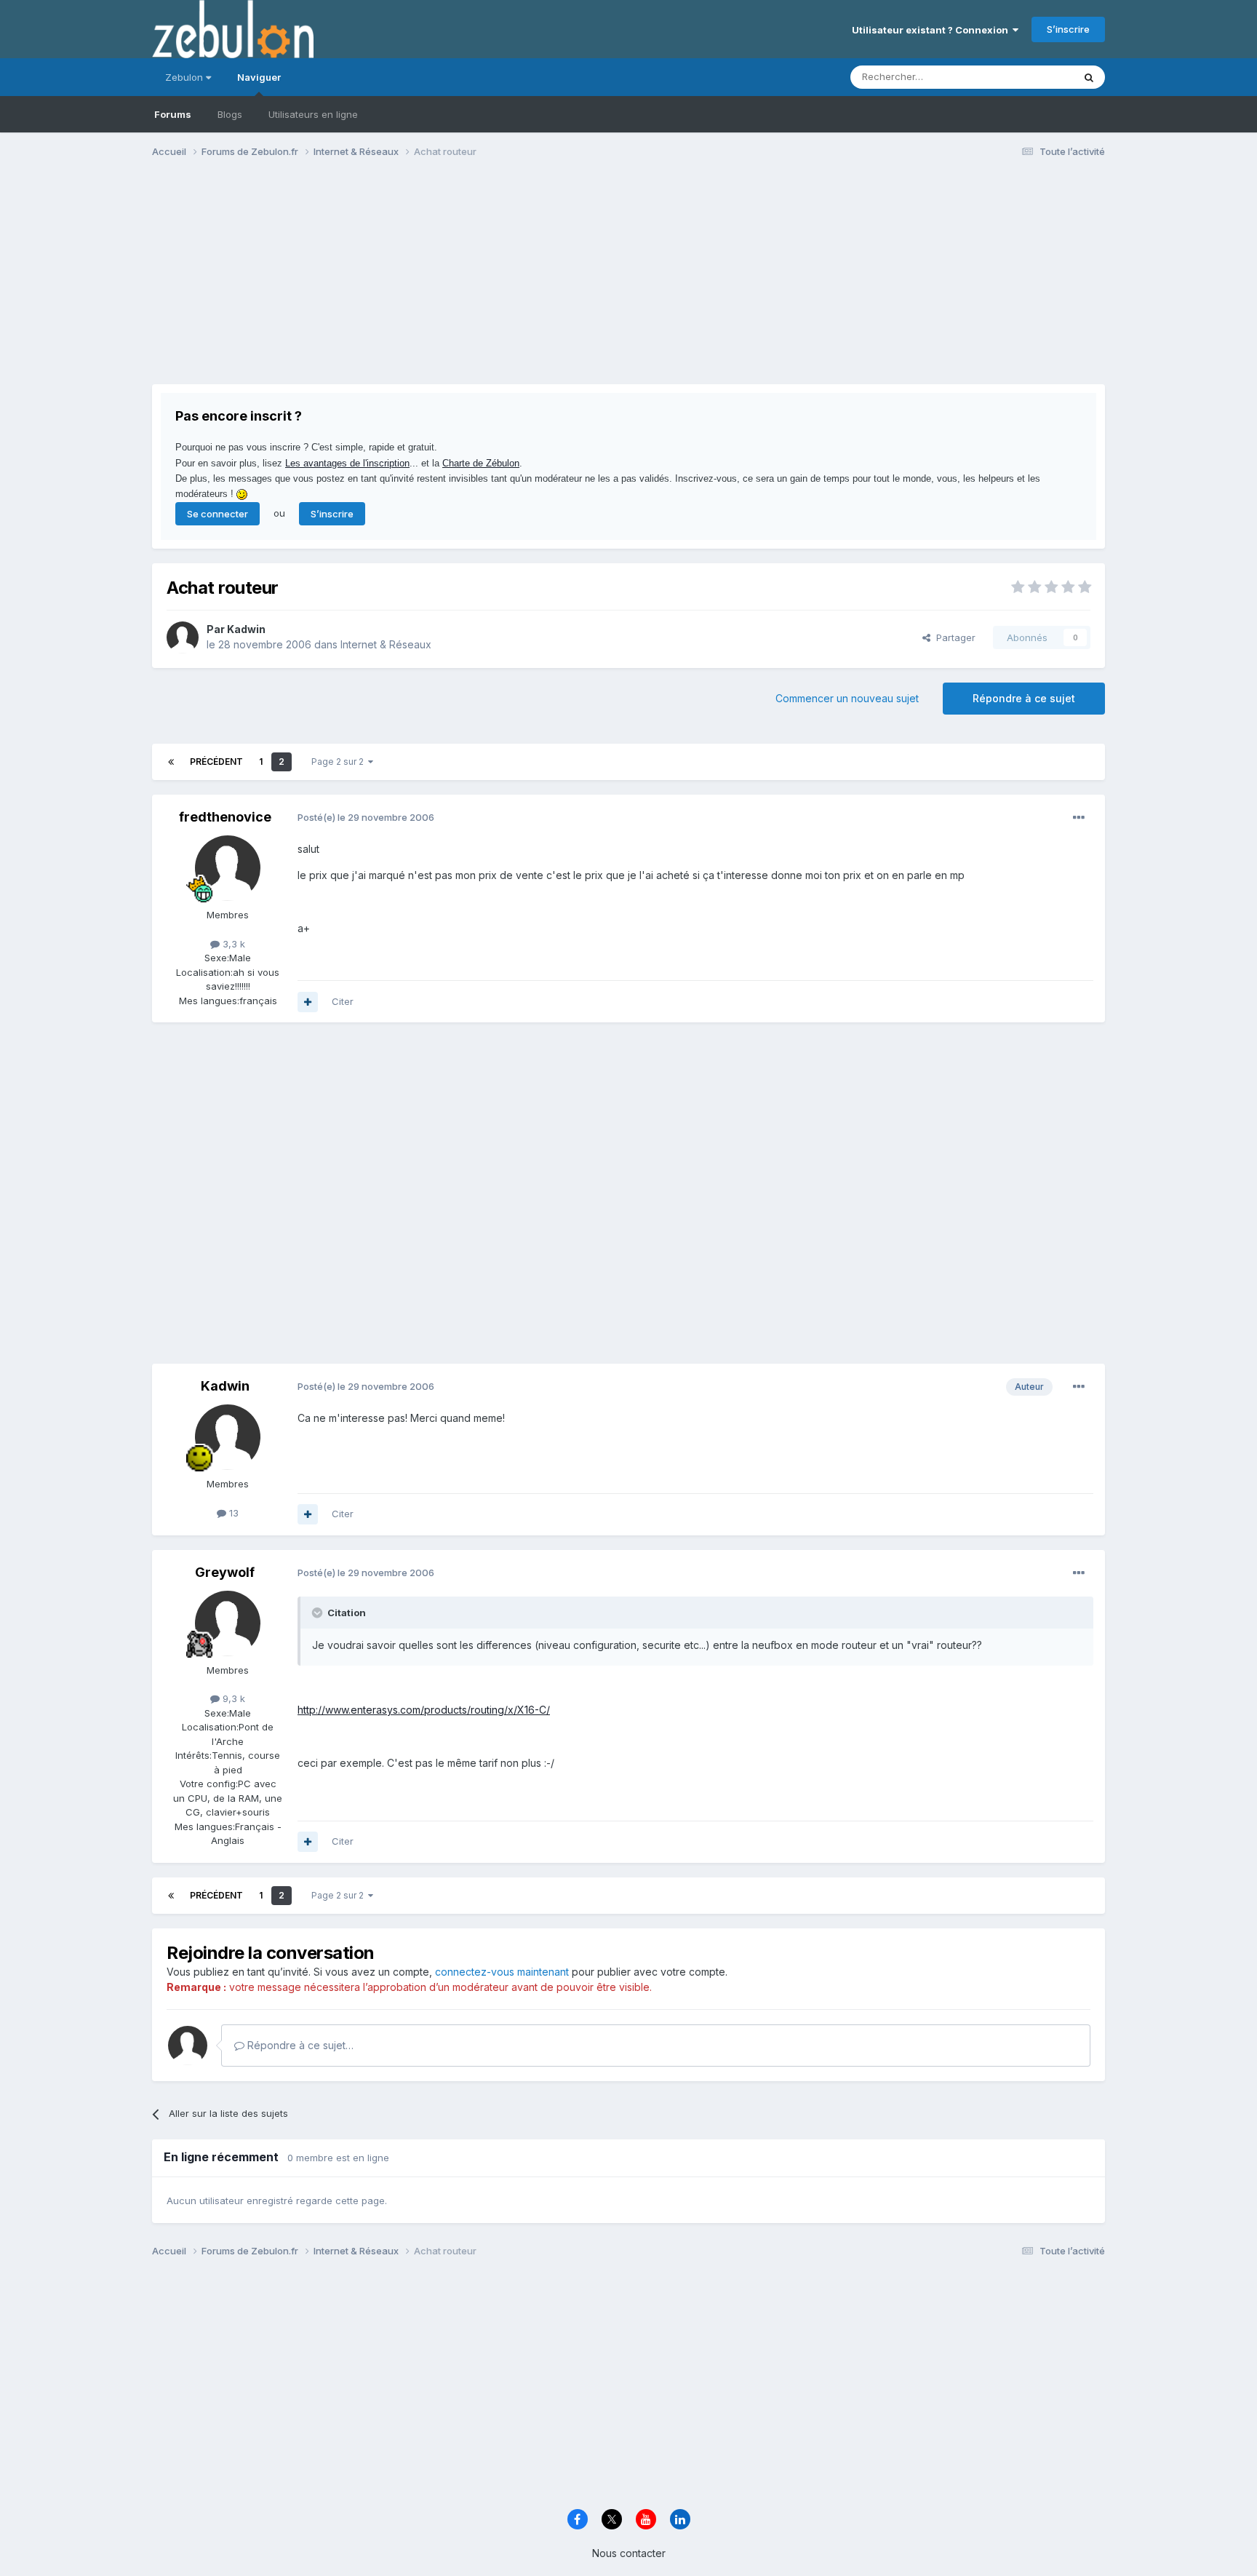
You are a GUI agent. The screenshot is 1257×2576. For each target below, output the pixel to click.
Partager (953, 637)
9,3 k (232, 1698)
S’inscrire (1068, 29)
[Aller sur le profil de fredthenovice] (228, 868)
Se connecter (218, 514)
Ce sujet (1035, 77)
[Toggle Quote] (319, 1613)
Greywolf (225, 1572)
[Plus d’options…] (1079, 818)
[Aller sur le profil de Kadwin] (183, 637)
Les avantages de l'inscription (347, 463)
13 (232, 1513)
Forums (173, 114)
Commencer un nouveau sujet (847, 698)
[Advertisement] (417, 282)
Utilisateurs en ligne (313, 114)
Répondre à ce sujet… (299, 2045)
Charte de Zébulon (481, 463)
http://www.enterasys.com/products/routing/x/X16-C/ (424, 1710)
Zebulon (185, 77)
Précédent (216, 762)
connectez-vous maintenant (502, 1972)
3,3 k (232, 944)
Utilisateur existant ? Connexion (932, 30)
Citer (343, 1001)
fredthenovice (225, 817)
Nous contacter (629, 2553)
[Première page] (171, 762)
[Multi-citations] (308, 1002)
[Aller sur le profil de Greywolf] (228, 1623)
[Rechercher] (1089, 77)
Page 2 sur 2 (340, 762)
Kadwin (246, 629)
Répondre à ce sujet (1024, 698)
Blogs (230, 114)
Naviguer (259, 77)
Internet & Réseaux (386, 644)
